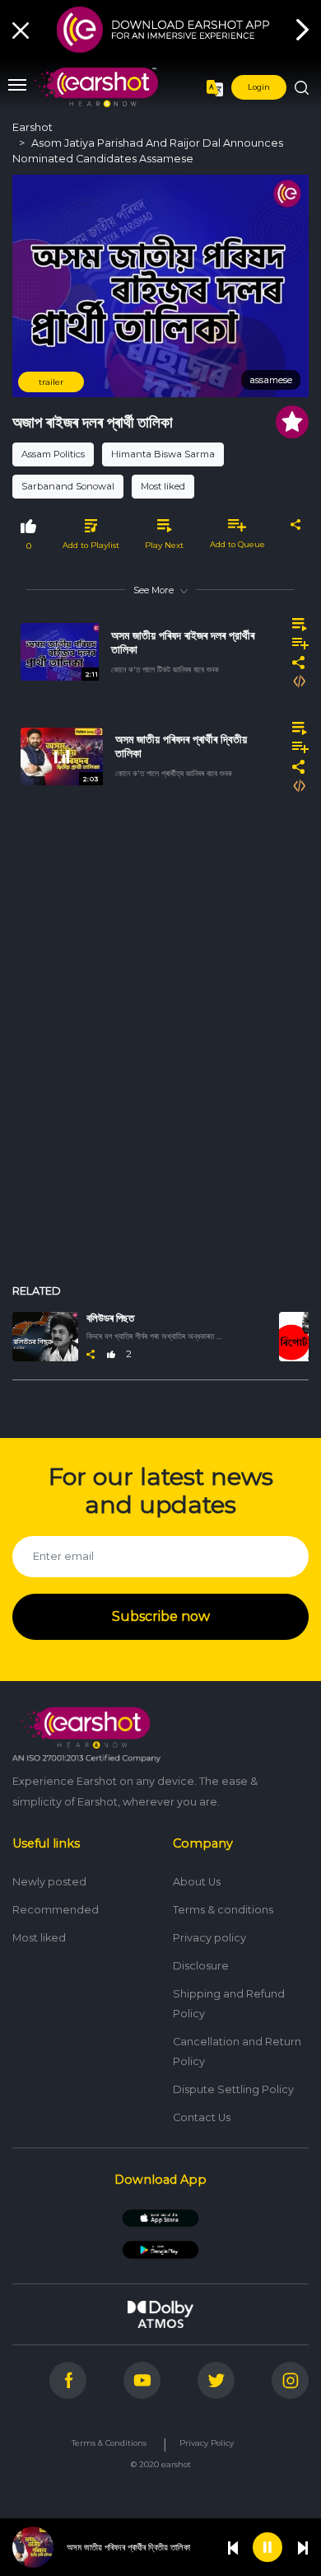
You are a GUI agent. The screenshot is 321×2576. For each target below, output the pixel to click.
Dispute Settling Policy (233, 2089)
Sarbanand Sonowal (68, 486)
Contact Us (202, 2117)
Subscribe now (161, 1616)
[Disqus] (160, 1048)
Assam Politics (53, 454)
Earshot (33, 127)
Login (259, 87)
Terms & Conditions (109, 2443)
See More (154, 590)
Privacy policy (209, 1938)
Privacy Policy (207, 2443)
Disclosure (201, 1966)
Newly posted (49, 1882)
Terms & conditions (223, 1910)
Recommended (56, 1910)
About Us (197, 1882)
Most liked (163, 486)
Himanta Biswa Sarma (163, 454)
